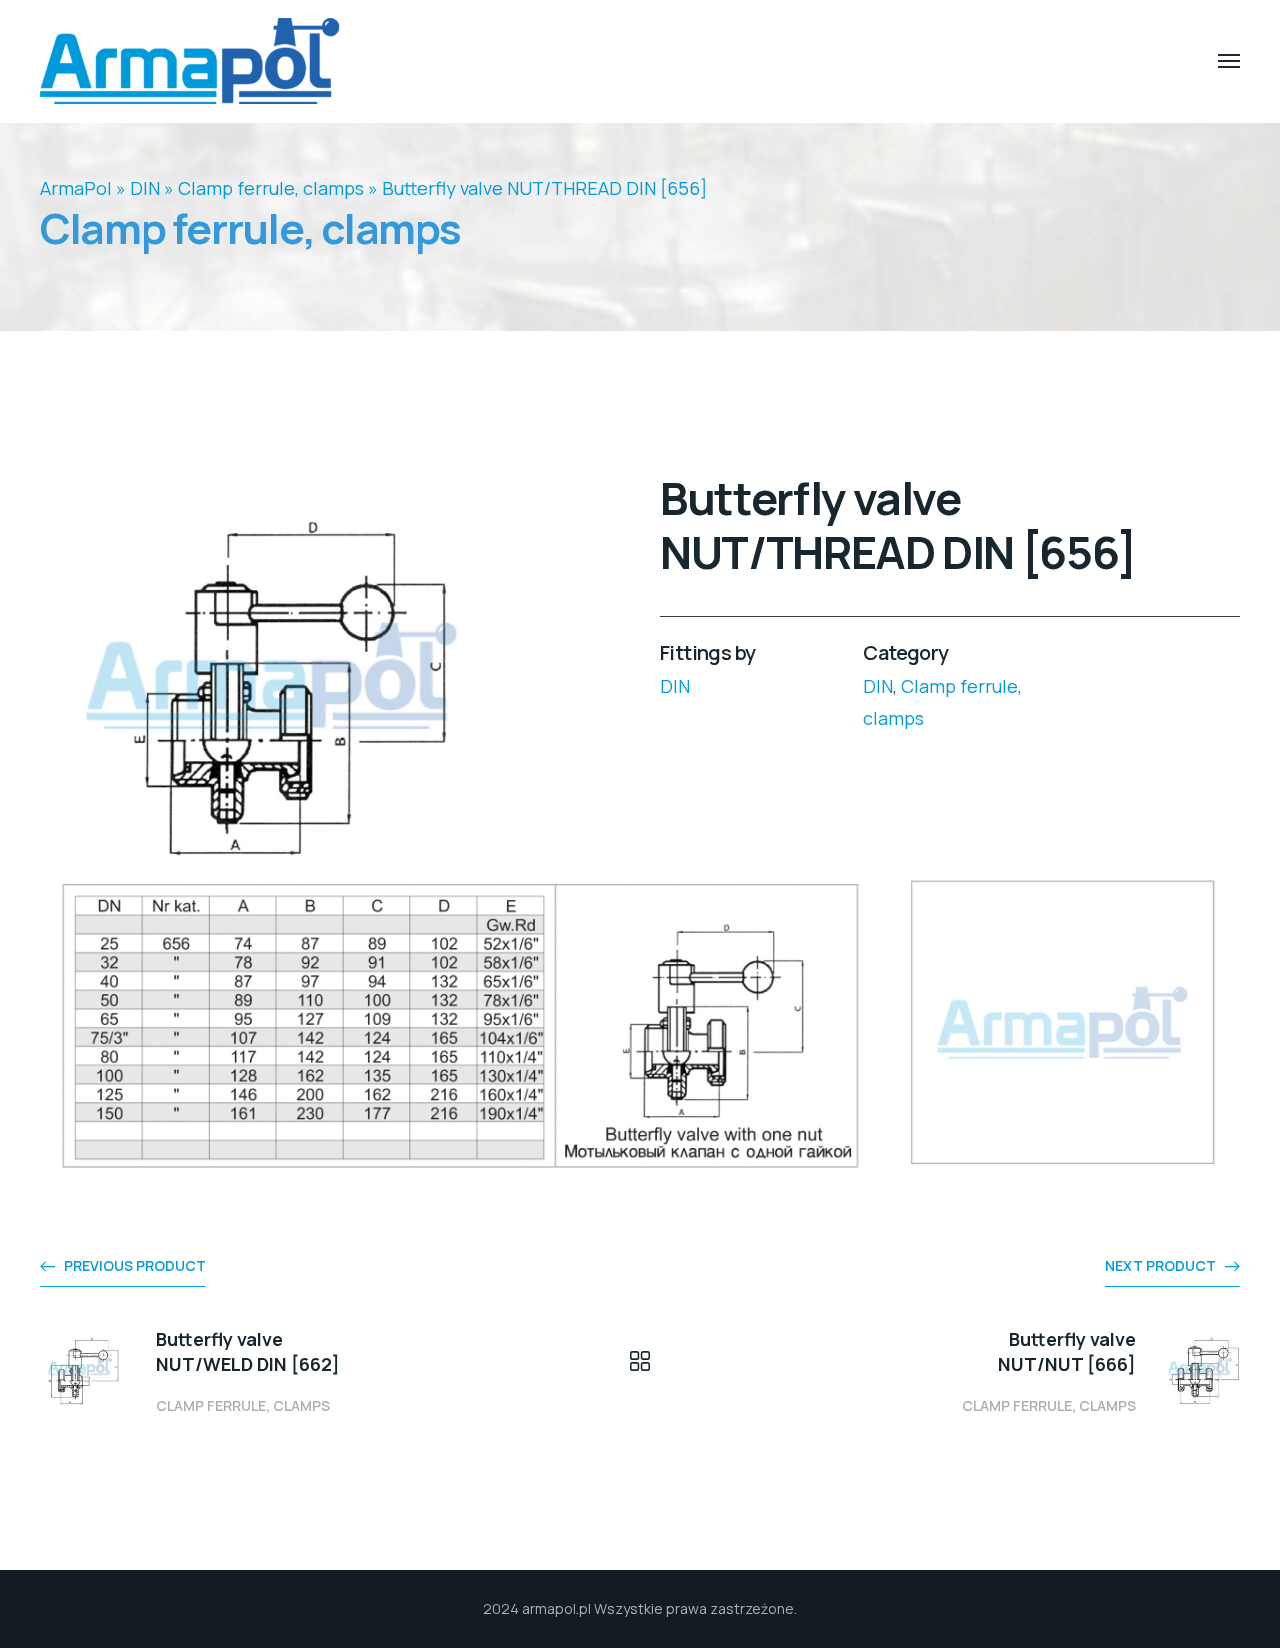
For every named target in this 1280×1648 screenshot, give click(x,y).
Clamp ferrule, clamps (271, 188)
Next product (1160, 1265)
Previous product (135, 1265)
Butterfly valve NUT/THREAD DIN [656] (544, 188)
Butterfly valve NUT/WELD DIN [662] (248, 1351)
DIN (145, 188)
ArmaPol (76, 188)
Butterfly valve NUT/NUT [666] (1067, 1351)
